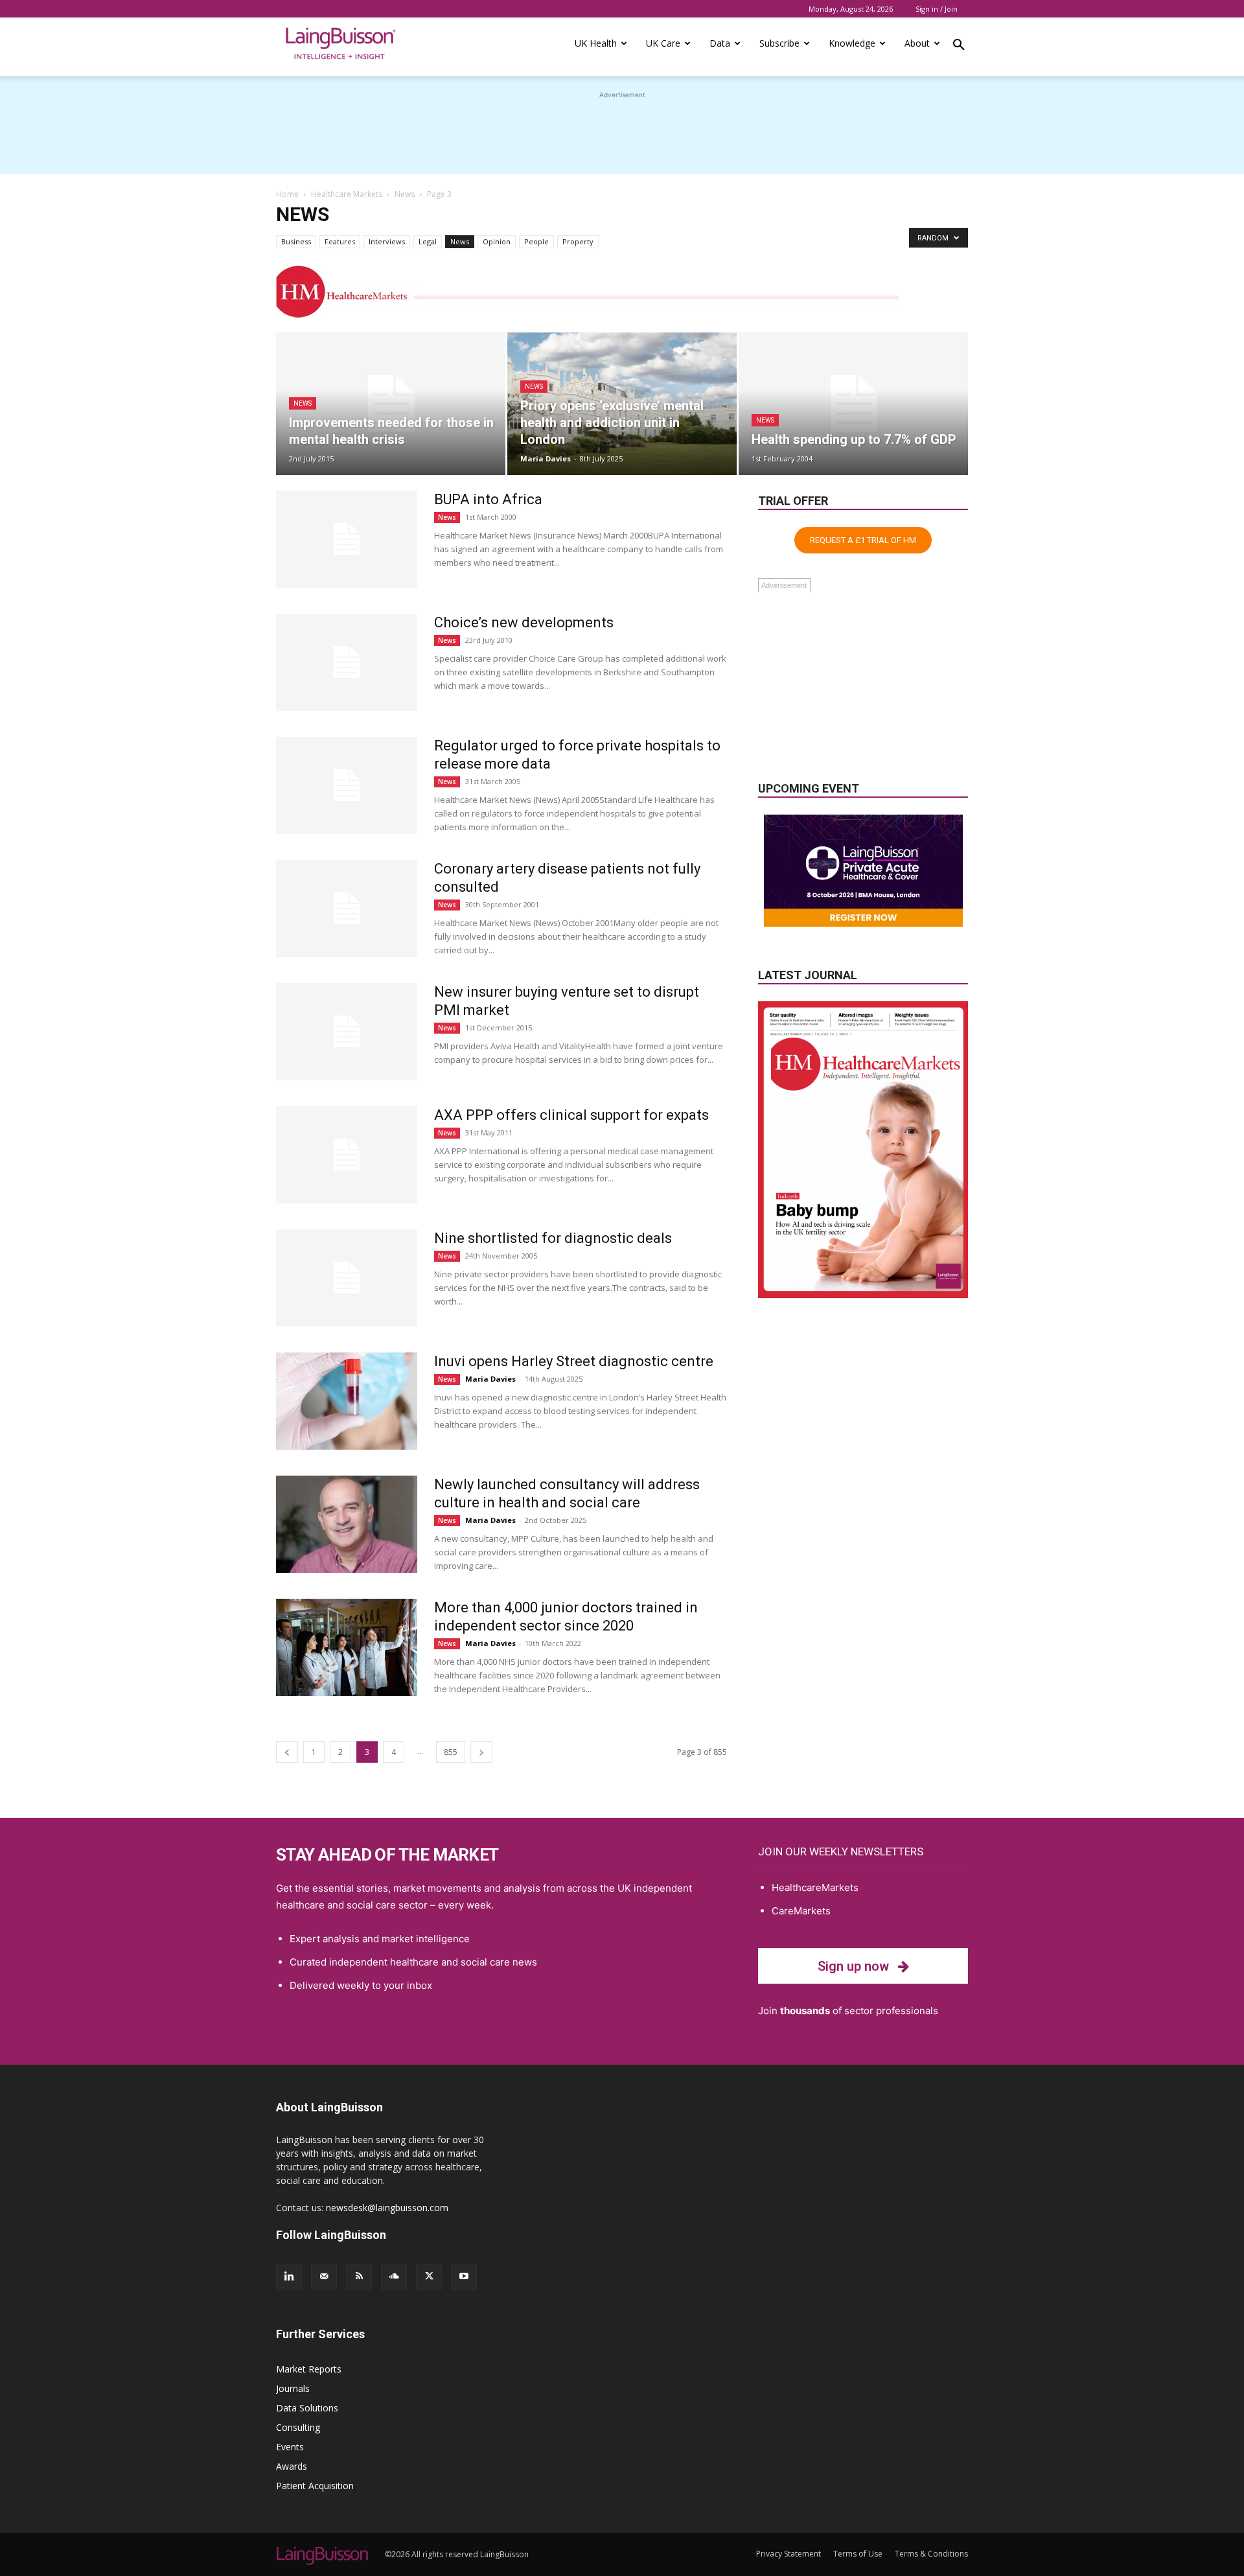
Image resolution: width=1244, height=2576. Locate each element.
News (405, 194)
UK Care (663, 43)
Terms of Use (858, 2554)
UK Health (596, 43)
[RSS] (359, 2277)
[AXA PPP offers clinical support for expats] (347, 1155)
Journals (293, 2388)
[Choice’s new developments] (347, 662)
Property (578, 241)
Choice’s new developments (524, 622)
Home (287, 194)
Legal (428, 241)
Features (340, 241)
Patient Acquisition (315, 2486)
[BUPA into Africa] (347, 539)
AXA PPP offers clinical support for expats (571, 1115)
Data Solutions (307, 2408)
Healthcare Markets (347, 194)
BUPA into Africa (488, 499)
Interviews (387, 241)
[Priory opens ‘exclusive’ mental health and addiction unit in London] (622, 404)
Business (296, 241)
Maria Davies (546, 458)
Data (720, 43)
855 (451, 1752)
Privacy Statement (789, 2554)
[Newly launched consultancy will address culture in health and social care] (347, 1524)
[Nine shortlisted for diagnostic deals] (347, 1278)
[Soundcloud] (394, 2277)
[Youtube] (464, 2277)
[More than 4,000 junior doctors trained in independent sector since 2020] (347, 1647)
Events (290, 2447)
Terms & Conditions (931, 2554)
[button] (959, 47)
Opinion (497, 241)
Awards (292, 2466)
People (536, 241)
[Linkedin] (289, 2277)
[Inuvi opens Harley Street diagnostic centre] (347, 1401)
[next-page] (481, 1752)
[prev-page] (287, 1752)
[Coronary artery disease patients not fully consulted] (347, 909)
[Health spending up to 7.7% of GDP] (853, 404)
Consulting (298, 2427)
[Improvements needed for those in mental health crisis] (391, 404)
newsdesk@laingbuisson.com (387, 2208)
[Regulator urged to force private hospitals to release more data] (347, 785)
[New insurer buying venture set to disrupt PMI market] (347, 1032)
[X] (429, 2277)
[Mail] (324, 2277)
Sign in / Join (937, 9)
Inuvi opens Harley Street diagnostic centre (574, 1361)
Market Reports (309, 2369)
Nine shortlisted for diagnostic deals (553, 1238)
